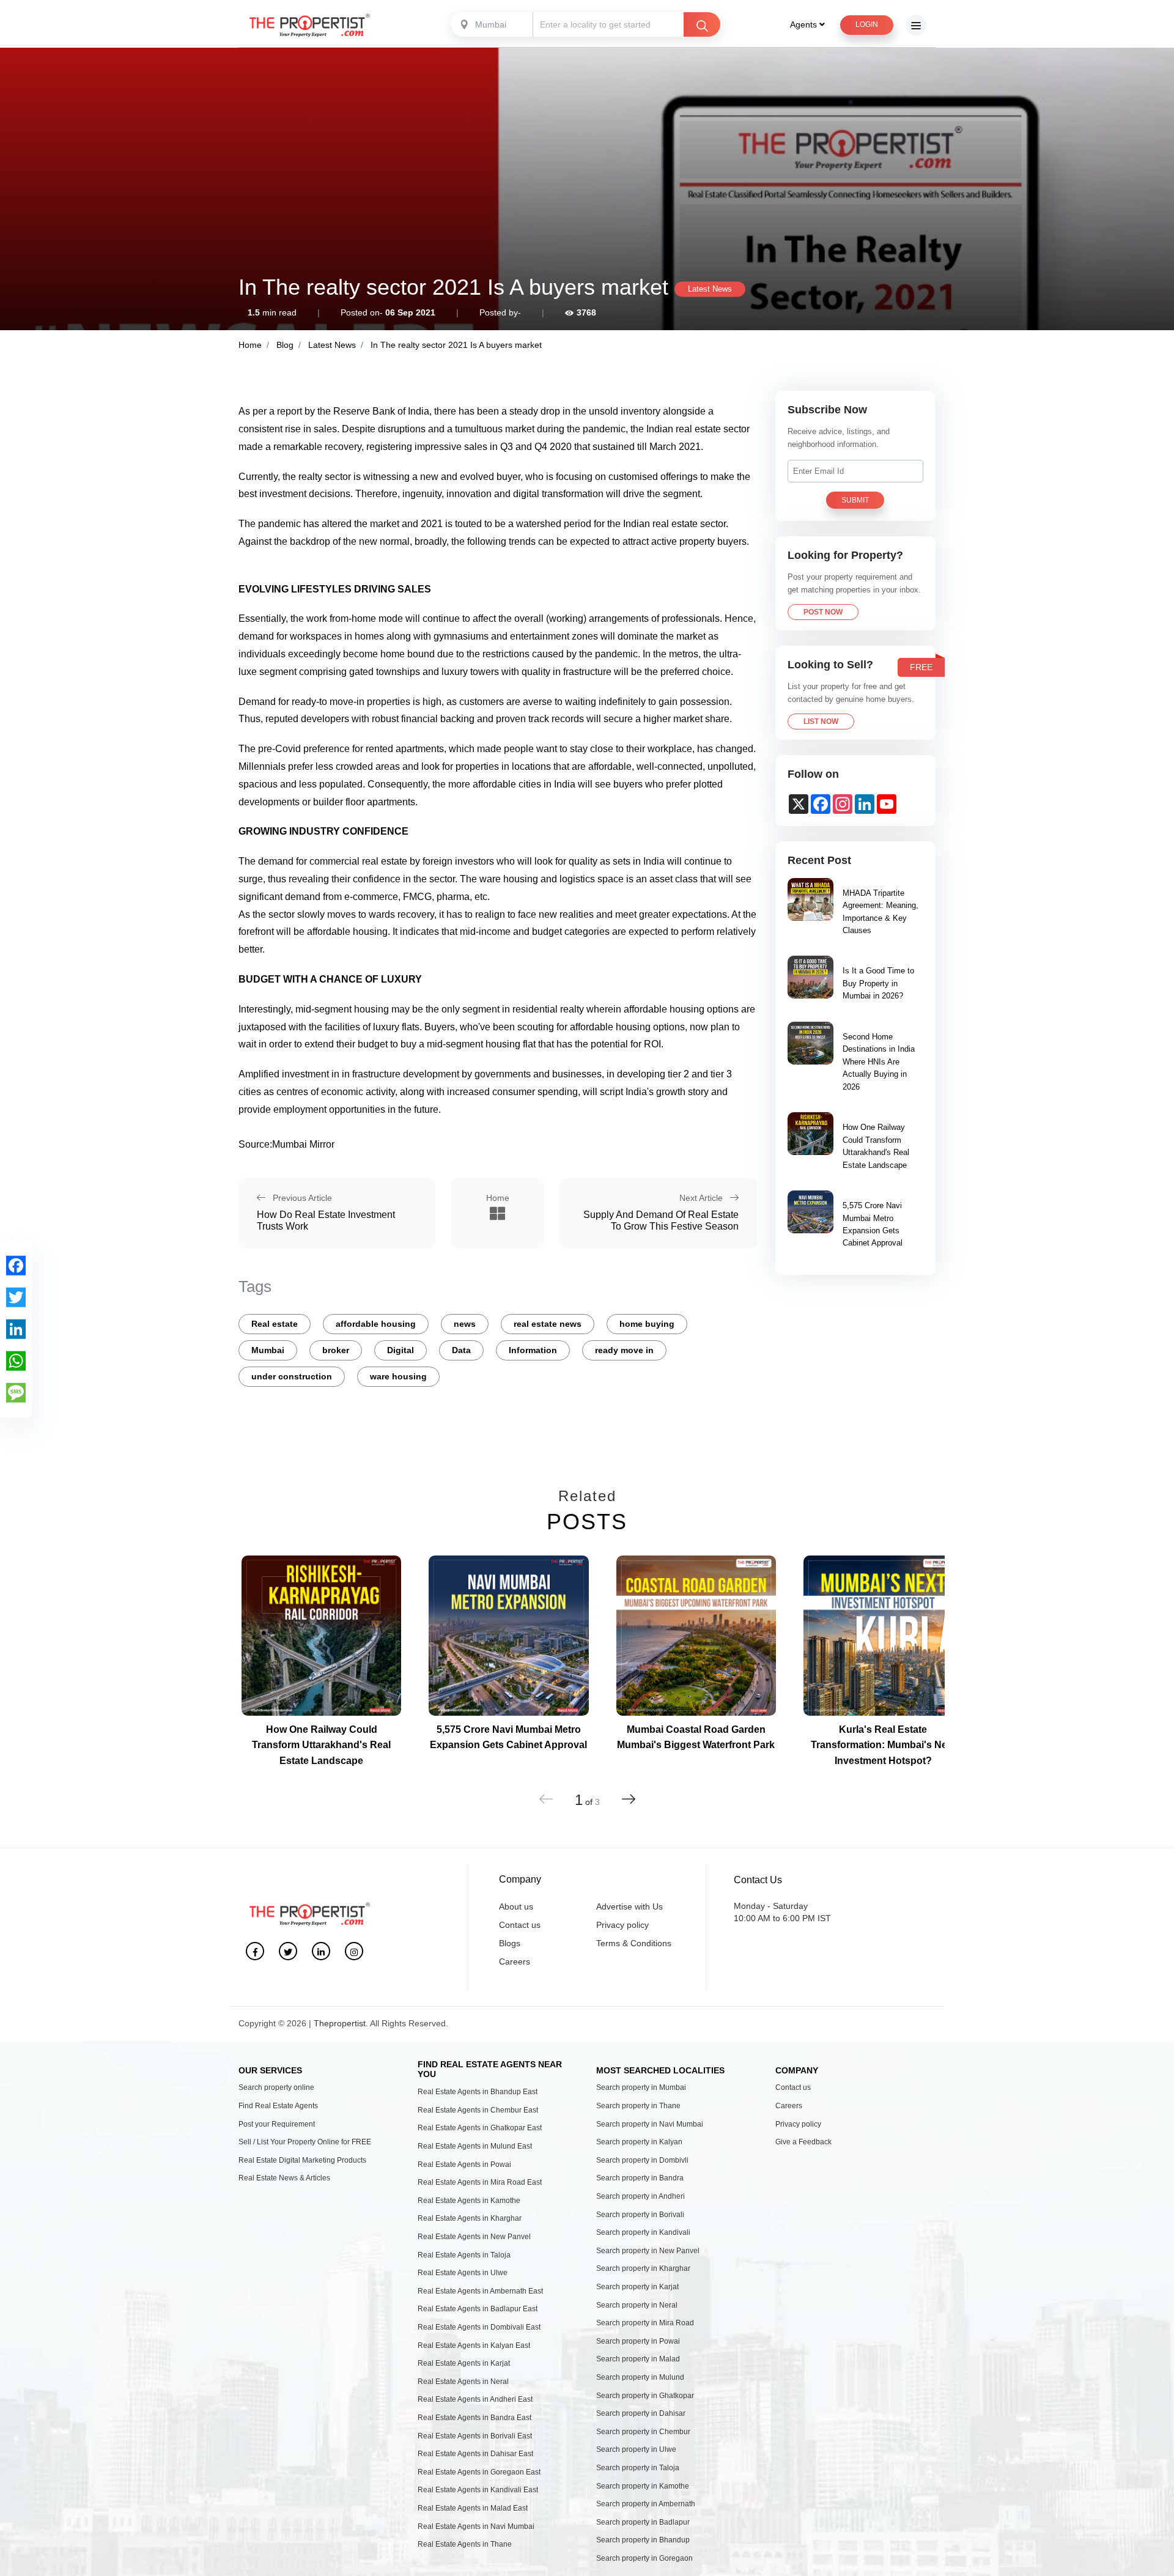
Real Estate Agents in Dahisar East (475, 2454)
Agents (805, 24)
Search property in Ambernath (646, 2504)
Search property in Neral (637, 2305)
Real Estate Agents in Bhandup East (478, 2092)
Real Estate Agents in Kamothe (469, 2201)
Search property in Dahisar (641, 2413)
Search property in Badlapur (643, 2522)
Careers (515, 1962)
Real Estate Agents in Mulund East (475, 2146)
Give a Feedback (803, 2142)
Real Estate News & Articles (284, 2178)
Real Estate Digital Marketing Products (302, 2160)
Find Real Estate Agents (278, 2106)
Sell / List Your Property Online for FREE (305, 2142)
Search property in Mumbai (641, 2087)
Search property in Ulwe (636, 2449)
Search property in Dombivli (642, 2160)
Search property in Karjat (637, 2287)
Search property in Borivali (640, 2215)
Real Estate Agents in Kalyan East (474, 2345)
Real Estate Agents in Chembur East (478, 2110)
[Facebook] (16, 1265)
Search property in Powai (638, 2341)
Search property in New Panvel (648, 2251)
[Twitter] (16, 1297)
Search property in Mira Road (645, 2323)
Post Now (823, 612)
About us (516, 1906)
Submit (855, 500)
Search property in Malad (638, 2359)
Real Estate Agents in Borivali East (475, 2436)
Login (867, 24)
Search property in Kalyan (639, 2142)
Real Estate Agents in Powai (464, 2165)
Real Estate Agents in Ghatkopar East (480, 2128)
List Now (821, 722)
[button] (628, 1799)
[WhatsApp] (16, 1360)
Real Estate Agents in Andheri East (475, 2399)
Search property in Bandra (640, 2178)
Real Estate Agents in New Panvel (474, 2237)
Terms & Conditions (634, 1943)
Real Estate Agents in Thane (465, 2544)
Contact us (520, 1925)
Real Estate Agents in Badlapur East (478, 2309)
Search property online (276, 2087)
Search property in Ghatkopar (645, 2396)
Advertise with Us (629, 1906)
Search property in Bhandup (643, 2540)
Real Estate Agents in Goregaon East (479, 2472)
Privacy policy (622, 1925)
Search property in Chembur (643, 2432)
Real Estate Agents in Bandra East (474, 2418)
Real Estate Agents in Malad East (473, 2508)
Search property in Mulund (640, 2377)
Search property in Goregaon (644, 2558)
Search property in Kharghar (643, 2268)
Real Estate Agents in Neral (463, 2382)
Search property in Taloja (638, 2468)
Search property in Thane (638, 2106)
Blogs (510, 1943)
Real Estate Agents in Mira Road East (480, 2182)
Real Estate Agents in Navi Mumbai (476, 2526)
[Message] (16, 1392)
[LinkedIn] (16, 1329)
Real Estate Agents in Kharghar (470, 2218)
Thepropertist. (341, 2023)
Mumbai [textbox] (491, 24)
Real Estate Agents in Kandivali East (478, 2490)
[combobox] (493, 24)
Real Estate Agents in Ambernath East (480, 2291)
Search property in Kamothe (643, 2486)
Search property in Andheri (641, 2196)
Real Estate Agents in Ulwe (463, 2273)
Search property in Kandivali (643, 2232)
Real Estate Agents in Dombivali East (479, 2327)
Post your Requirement (277, 2124)
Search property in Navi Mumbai (650, 2124)
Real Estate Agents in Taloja (464, 2255)
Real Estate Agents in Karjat (464, 2363)
